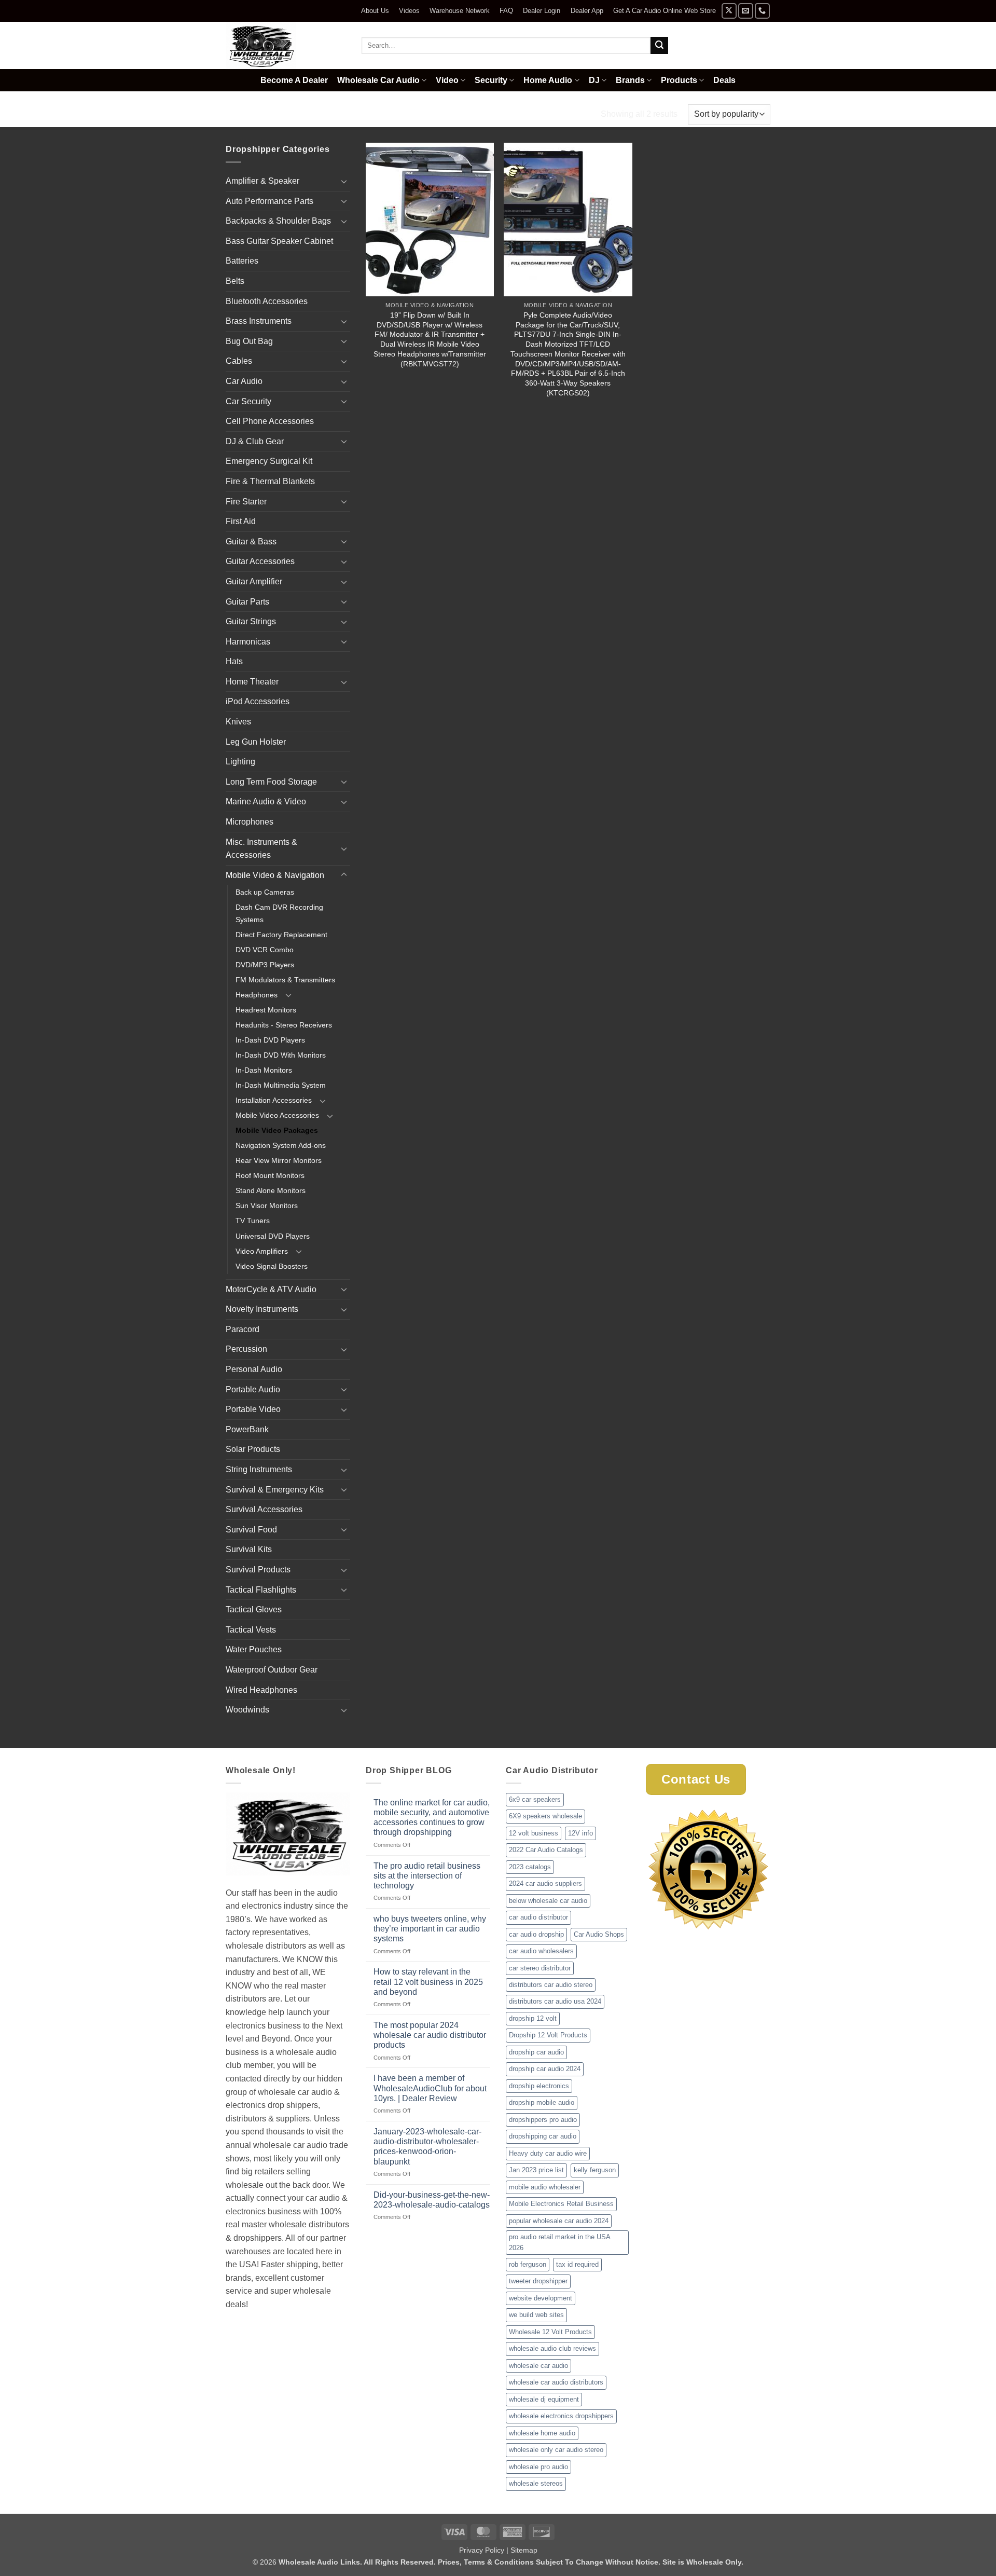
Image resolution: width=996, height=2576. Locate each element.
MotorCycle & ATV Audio (271, 1289)
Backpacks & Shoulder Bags (278, 221)
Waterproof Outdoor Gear (272, 1670)
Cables (239, 361)
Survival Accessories (264, 1509)
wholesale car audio (538, 2366)
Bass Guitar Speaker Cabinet (279, 241)
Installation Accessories (274, 1100)
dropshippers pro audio (543, 2120)
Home (238, 114)
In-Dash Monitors (264, 1070)
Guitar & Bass (251, 542)
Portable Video (253, 1409)
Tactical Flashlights (261, 1590)
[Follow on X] (729, 11)
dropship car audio (536, 2052)
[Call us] (762, 11)
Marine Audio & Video (266, 801)
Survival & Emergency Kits (275, 1490)
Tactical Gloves (254, 1609)
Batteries (242, 261)
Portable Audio (253, 1389)
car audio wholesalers (541, 1951)
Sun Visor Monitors (267, 1205)
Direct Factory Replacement (281, 935)
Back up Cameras (265, 892)
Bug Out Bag (249, 341)
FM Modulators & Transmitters (285, 980)
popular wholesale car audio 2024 (559, 2221)
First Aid (241, 521)
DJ (594, 80)
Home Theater (252, 682)
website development (541, 2298)
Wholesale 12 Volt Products (550, 2332)
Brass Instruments (259, 321)
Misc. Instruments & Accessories (261, 849)
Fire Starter (246, 502)
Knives (238, 722)
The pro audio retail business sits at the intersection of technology (427, 1876)
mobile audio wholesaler (545, 2187)
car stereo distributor (540, 1968)
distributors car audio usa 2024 (555, 2001)
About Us (375, 11)
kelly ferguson (595, 2170)
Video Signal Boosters (272, 1266)
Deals (724, 80)
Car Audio (244, 381)
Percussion (246, 1349)
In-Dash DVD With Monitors (281, 1055)
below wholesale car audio (548, 1901)
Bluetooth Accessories (267, 301)
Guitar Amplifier (254, 581)
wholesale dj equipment (544, 2399)
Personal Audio (254, 1369)
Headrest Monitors (266, 1010)
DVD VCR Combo (265, 950)
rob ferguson (528, 2264)
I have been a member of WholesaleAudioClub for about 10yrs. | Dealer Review (430, 2088)
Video (447, 80)
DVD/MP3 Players (265, 965)
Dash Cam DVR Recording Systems (279, 913)
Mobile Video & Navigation (319, 114)
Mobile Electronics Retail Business (561, 2204)
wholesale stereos (536, 2483)
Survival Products (258, 1570)
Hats (234, 661)
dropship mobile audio (542, 2102)
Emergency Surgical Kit (269, 461)
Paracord (243, 1329)
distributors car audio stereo (551, 1985)
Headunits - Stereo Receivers (284, 1025)
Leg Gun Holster (256, 742)
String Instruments (259, 1469)
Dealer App (587, 11)
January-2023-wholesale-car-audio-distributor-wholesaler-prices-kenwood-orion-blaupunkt (427, 2147)
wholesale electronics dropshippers (561, 2416)
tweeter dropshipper (538, 2281)
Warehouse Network (460, 11)
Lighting (240, 762)
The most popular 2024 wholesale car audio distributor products (430, 2035)
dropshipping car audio (543, 2136)
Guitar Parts (247, 602)
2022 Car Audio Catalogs (546, 1850)
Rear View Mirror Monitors (279, 1160)
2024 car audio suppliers (545, 1883)
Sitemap (524, 2550)
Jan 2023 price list (536, 2170)
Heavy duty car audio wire (548, 2153)
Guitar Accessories (260, 561)
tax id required (577, 2264)
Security (491, 80)
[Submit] (659, 46)
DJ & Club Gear (255, 441)
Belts (235, 281)
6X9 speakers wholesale (545, 1816)
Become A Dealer (294, 80)
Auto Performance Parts (269, 201)
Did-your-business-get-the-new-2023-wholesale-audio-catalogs (432, 2200)
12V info (580, 1833)
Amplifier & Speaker (262, 181)
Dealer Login (542, 11)
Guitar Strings (251, 621)
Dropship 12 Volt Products (548, 2035)
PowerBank (247, 1429)
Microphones (250, 822)
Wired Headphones (261, 1690)
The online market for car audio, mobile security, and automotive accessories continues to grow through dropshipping (432, 1818)
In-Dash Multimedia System (281, 1085)
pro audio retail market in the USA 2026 (560, 2242)
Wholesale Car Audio (378, 80)
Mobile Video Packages (277, 1130)
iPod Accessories (258, 701)
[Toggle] (344, 181)
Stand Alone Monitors (271, 1190)
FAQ (506, 11)
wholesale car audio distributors (556, 2382)
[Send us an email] (746, 11)
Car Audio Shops (599, 1934)
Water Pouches (254, 1649)
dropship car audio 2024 (545, 2069)
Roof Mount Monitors (270, 1175)
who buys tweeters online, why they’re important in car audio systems (430, 1929)
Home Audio (548, 80)
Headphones (257, 995)
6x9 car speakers (535, 1799)
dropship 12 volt (533, 2018)
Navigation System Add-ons (281, 1145)
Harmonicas (248, 642)
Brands (630, 80)
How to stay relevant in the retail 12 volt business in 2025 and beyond (428, 1982)
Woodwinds (247, 1710)
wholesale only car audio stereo (556, 2450)
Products (679, 80)
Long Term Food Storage (271, 782)
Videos (409, 11)
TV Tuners (253, 1221)
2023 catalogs (530, 1867)
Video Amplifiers (262, 1251)
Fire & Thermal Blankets (270, 481)
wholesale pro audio (538, 2467)
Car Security (248, 401)
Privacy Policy (482, 2550)
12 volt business (534, 1833)
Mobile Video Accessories (277, 1115)
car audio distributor (538, 1917)
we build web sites (536, 2315)
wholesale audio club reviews (552, 2348)
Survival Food (251, 1530)
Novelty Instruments (262, 1309)
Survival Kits (249, 1549)
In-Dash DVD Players (270, 1040)
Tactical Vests (251, 1630)
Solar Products (253, 1449)
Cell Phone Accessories (270, 421)
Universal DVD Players (273, 1236)
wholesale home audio (542, 2433)
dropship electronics (539, 2086)
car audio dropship (536, 1934)
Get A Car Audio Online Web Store (665, 11)
